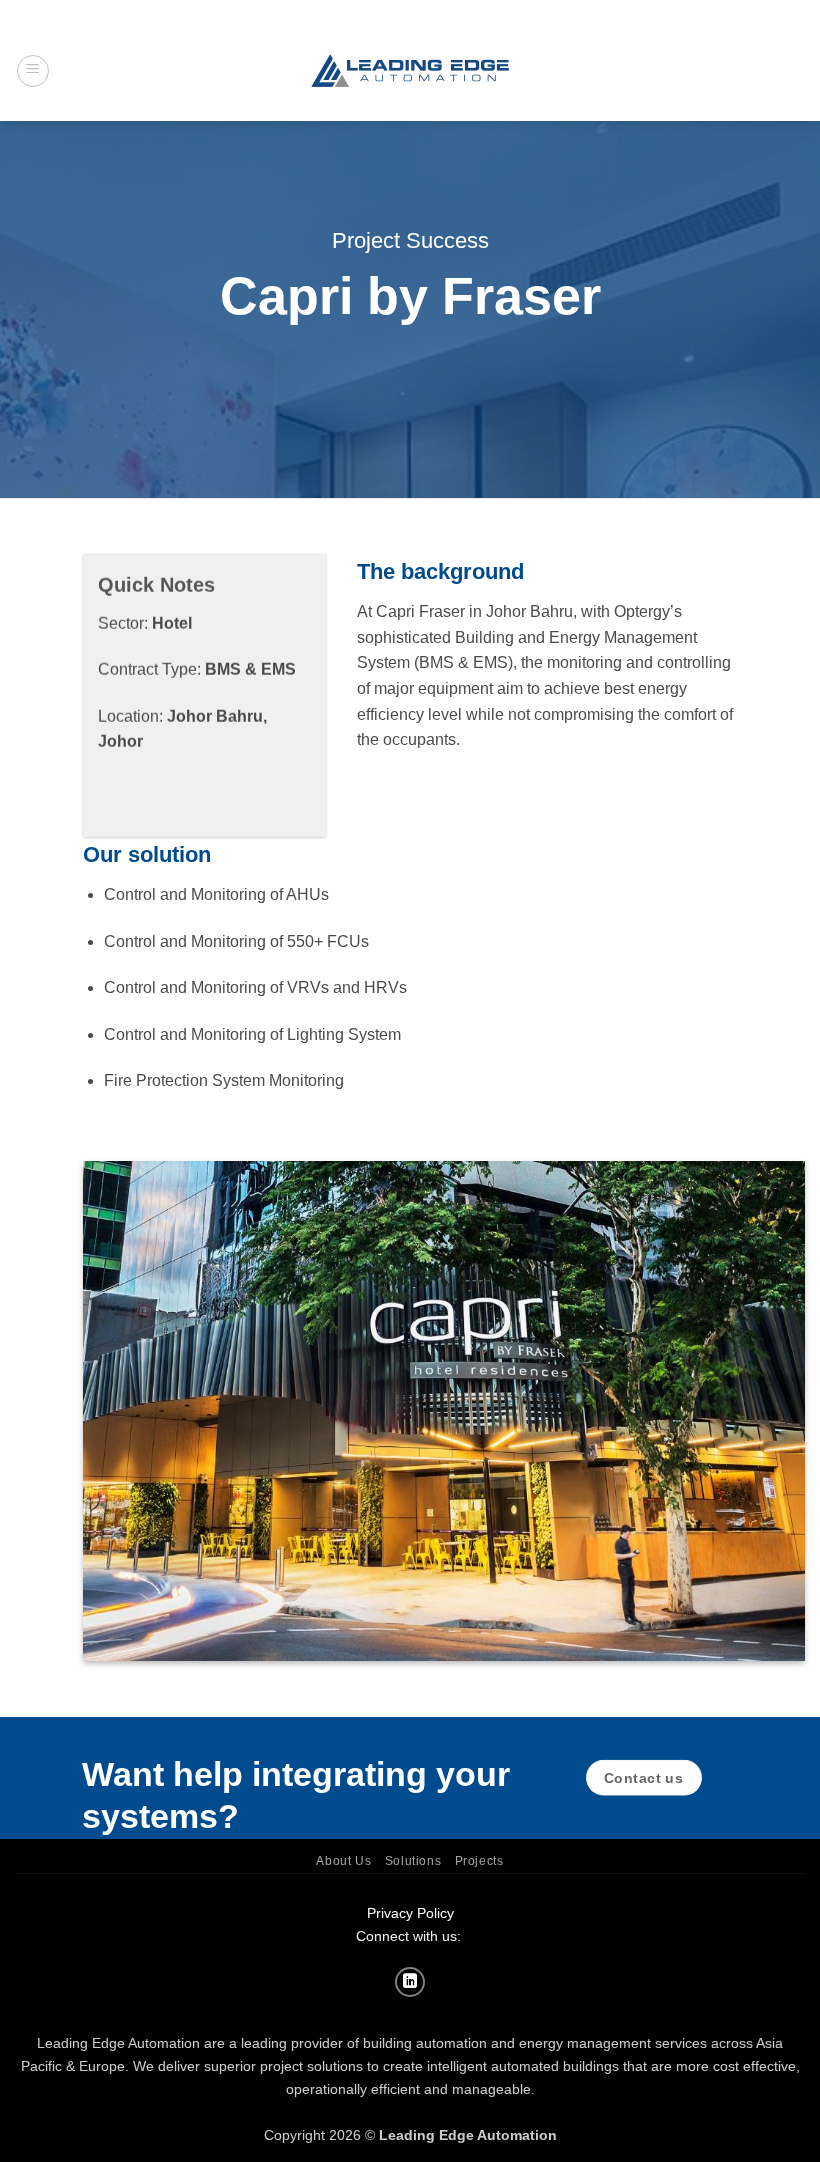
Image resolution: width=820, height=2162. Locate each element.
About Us (343, 1861)
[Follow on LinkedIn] (410, 1982)
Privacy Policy (410, 1913)
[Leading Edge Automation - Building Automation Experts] (410, 70)
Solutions (413, 1861)
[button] (33, 71)
